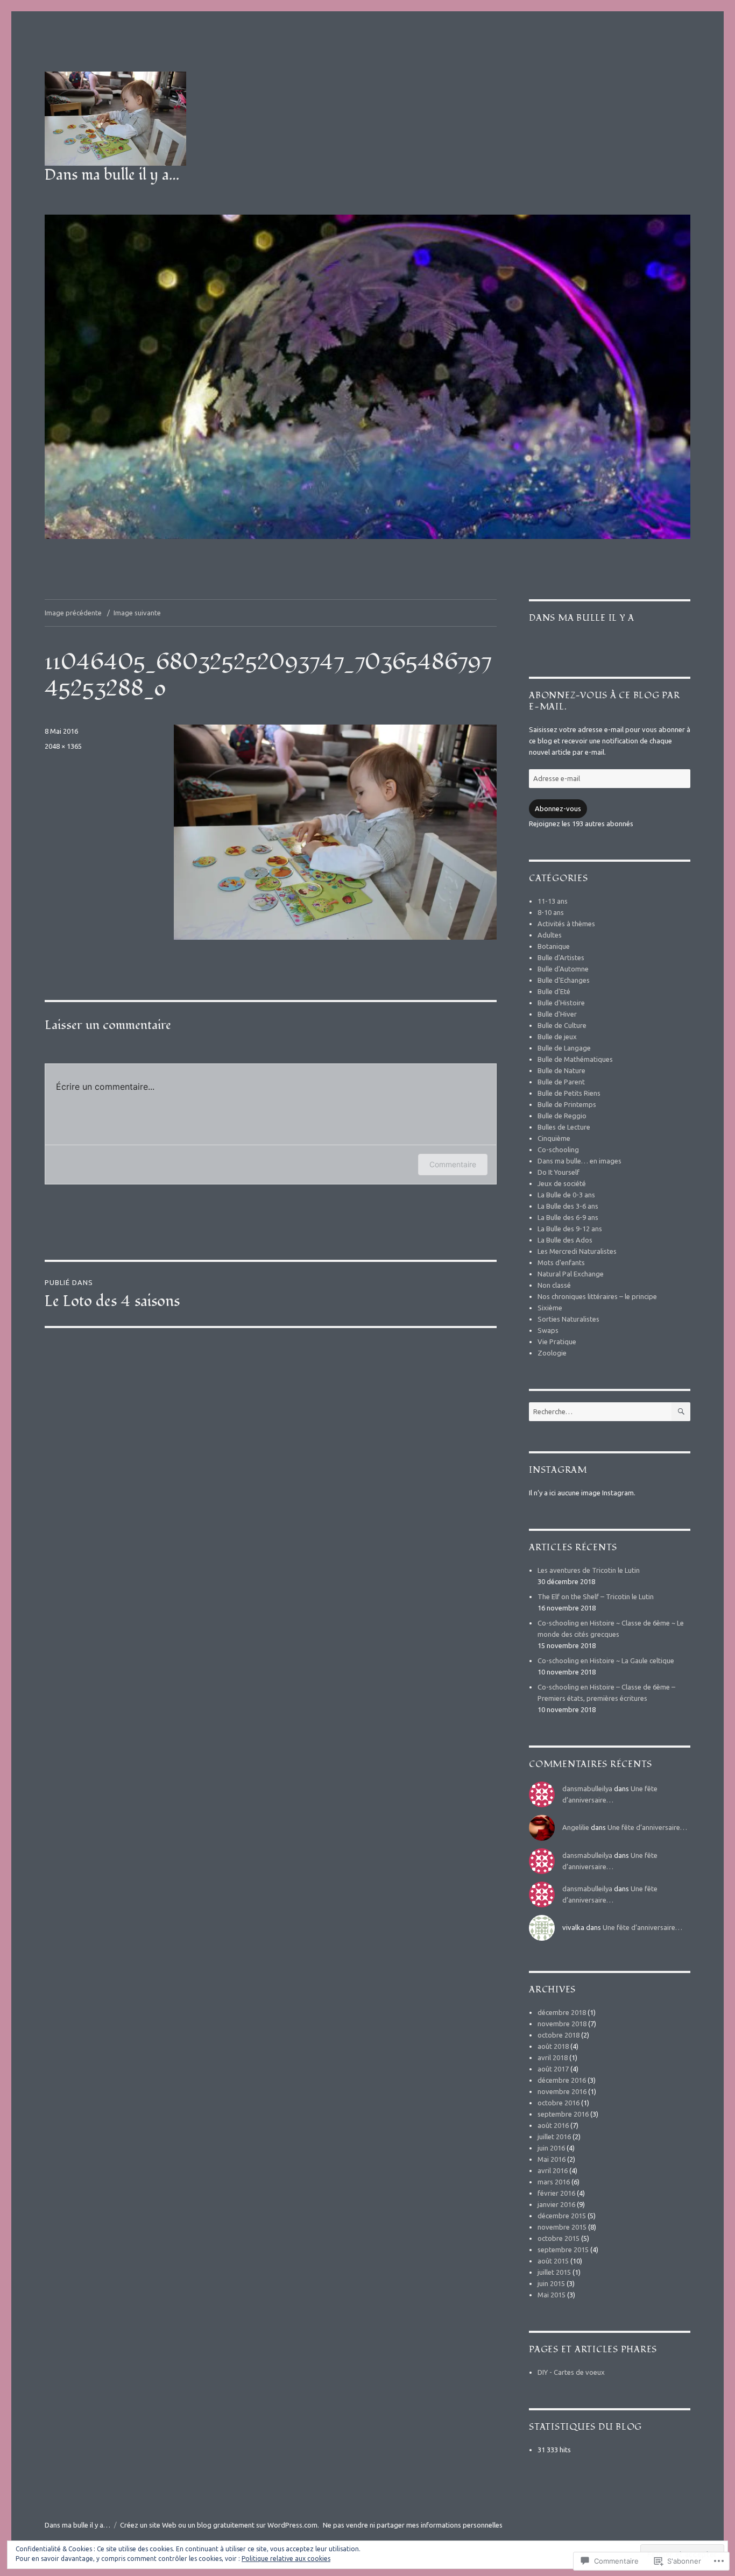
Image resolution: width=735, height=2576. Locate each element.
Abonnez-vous (558, 808)
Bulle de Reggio (562, 1116)
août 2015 (553, 2261)
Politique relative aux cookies (286, 2559)
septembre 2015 (563, 2249)
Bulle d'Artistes (561, 957)
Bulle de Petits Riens (569, 1093)
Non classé (554, 1285)
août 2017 (553, 2069)
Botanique (554, 946)
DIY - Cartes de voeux (571, 2372)
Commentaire (453, 1164)
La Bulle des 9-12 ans (570, 1229)
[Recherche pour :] (600, 1411)
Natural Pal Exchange (571, 1274)
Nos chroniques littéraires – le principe (597, 1296)
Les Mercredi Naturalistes (577, 1251)
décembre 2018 (562, 2012)
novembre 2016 (562, 2091)
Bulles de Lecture (564, 1127)
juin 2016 (551, 2148)
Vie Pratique (557, 1342)
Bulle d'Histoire (561, 1003)
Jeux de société (562, 1183)
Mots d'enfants (561, 1262)
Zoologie (552, 1353)
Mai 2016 (552, 2159)
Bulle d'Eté (554, 991)
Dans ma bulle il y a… (112, 175)
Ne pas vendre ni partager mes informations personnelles (413, 2525)
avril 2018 (553, 2057)
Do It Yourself (559, 1172)
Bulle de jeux (557, 1037)
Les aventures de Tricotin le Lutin (589, 1570)
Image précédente (73, 613)
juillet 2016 (554, 2137)
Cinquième (554, 1138)
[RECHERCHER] (681, 1412)
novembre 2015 (562, 2227)
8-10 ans (551, 912)
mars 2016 (554, 2182)
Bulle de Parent (561, 1082)
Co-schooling (558, 1149)
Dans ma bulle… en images (579, 1161)
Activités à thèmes (566, 924)
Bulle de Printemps (567, 1104)
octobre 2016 (559, 2103)
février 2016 (556, 2193)
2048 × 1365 (63, 746)
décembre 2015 (562, 2216)
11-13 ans (553, 901)
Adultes (550, 935)
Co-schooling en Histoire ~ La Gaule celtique (606, 1660)
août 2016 (553, 2125)
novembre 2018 (562, 2024)
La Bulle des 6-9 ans (568, 1217)
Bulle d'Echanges (564, 980)
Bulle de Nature (561, 1070)
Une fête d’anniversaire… (647, 1827)
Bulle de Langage (564, 1048)
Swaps (548, 1330)
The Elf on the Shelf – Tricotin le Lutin (596, 1596)
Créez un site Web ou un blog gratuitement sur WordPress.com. (220, 2525)
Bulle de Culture (562, 1025)
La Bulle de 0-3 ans (566, 1195)
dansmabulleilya (587, 1789)
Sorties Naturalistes (568, 1319)
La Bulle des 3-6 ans (568, 1206)
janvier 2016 (556, 2204)
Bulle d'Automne (563, 969)
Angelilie (576, 1827)
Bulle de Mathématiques (575, 1059)
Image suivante (137, 613)
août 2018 (553, 2046)
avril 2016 (553, 2170)
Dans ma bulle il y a (582, 618)
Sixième (550, 1308)
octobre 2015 (559, 2238)
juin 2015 (551, 2283)
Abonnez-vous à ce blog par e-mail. (605, 701)
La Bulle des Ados (565, 1240)
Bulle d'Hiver (557, 1014)
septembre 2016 (563, 2114)
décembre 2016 (562, 2080)
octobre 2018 (559, 2035)
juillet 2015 (554, 2272)
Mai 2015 (552, 2295)
